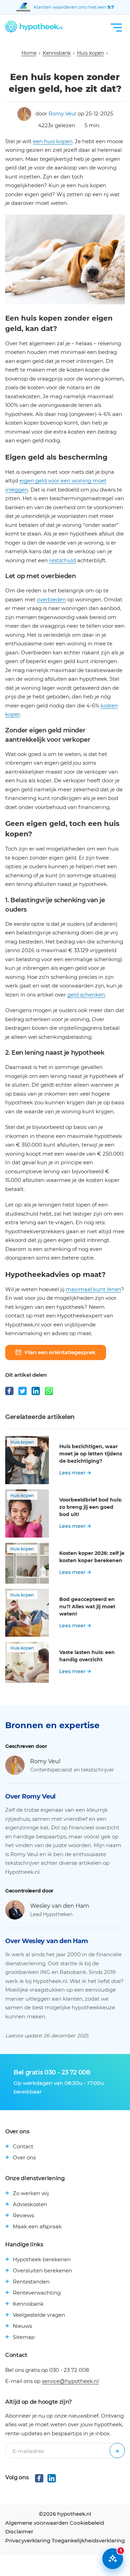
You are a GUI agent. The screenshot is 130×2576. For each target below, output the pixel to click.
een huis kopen (53, 141)
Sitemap (24, 2337)
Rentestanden (31, 2282)
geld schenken (86, 995)
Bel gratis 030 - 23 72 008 (52, 2072)
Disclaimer (19, 2531)
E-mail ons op (52, 2381)
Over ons (24, 2157)
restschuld (63, 560)
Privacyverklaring (28, 2540)
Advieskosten (30, 2204)
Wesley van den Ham (60, 1906)
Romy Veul (62, 114)
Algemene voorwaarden (37, 2523)
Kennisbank (57, 53)
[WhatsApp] (49, 1391)
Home (29, 53)
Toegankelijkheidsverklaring (88, 2540)
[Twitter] (23, 1391)
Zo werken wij (31, 2193)
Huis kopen (90, 53)
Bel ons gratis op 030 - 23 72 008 (47, 2370)
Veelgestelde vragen (39, 2315)
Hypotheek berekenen (42, 2259)
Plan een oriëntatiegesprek (60, 1352)
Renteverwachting (37, 2293)
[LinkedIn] (36, 1391)
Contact (23, 2146)
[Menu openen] (116, 28)
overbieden (51, 599)
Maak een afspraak (37, 2226)
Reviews (23, 2215)
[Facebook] (9, 1391)
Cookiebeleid (87, 2523)
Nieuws (22, 2326)
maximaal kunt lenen (93, 1289)
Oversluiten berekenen (42, 2270)
